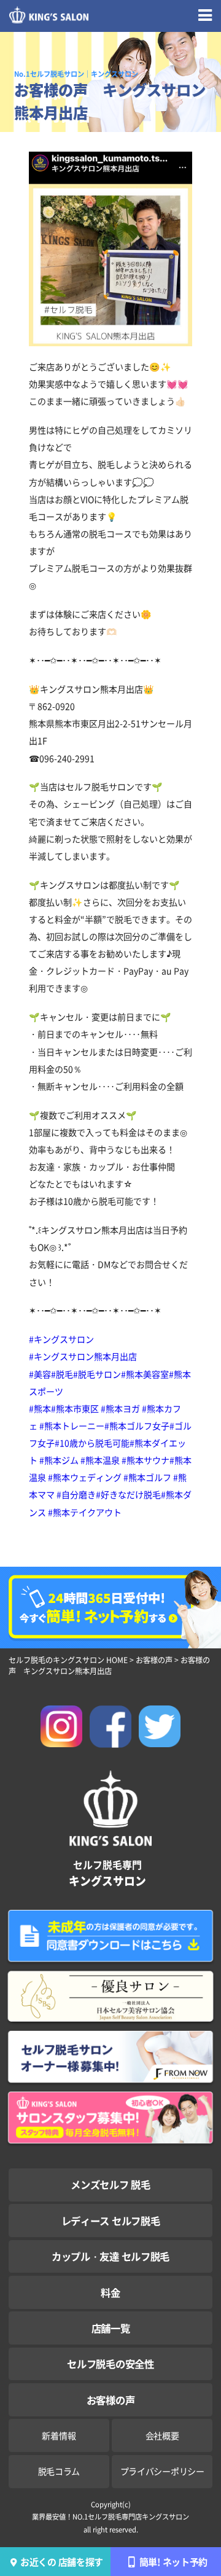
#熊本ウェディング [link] (85, 1477)
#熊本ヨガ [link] (120, 1408)
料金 (110, 2292)
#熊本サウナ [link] (145, 1460)
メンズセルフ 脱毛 (110, 2184)
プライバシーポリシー (162, 2471)
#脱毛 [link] (62, 1374)
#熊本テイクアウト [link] (85, 1512)
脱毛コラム (59, 2471)
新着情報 (59, 2435)
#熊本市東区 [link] (75, 1408)
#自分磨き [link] (76, 1494)
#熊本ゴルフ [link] (147, 1477)
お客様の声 (110, 2400)
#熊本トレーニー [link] (72, 1426)
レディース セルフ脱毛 (110, 2221)
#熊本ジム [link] (59, 1460)
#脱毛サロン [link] (97, 1374)
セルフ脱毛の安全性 (110, 2364)
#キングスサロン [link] (61, 1339)
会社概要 (162, 2435)
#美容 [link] (40, 1374)
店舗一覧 (111, 2328)
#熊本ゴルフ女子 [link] (137, 1426)
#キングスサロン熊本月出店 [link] (83, 1356)
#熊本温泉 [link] (100, 1460)
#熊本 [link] (40, 1408)
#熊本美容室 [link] (145, 1374)
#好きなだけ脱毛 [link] (128, 1494)
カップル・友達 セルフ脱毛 (110, 2256)
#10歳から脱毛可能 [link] (92, 1443)
